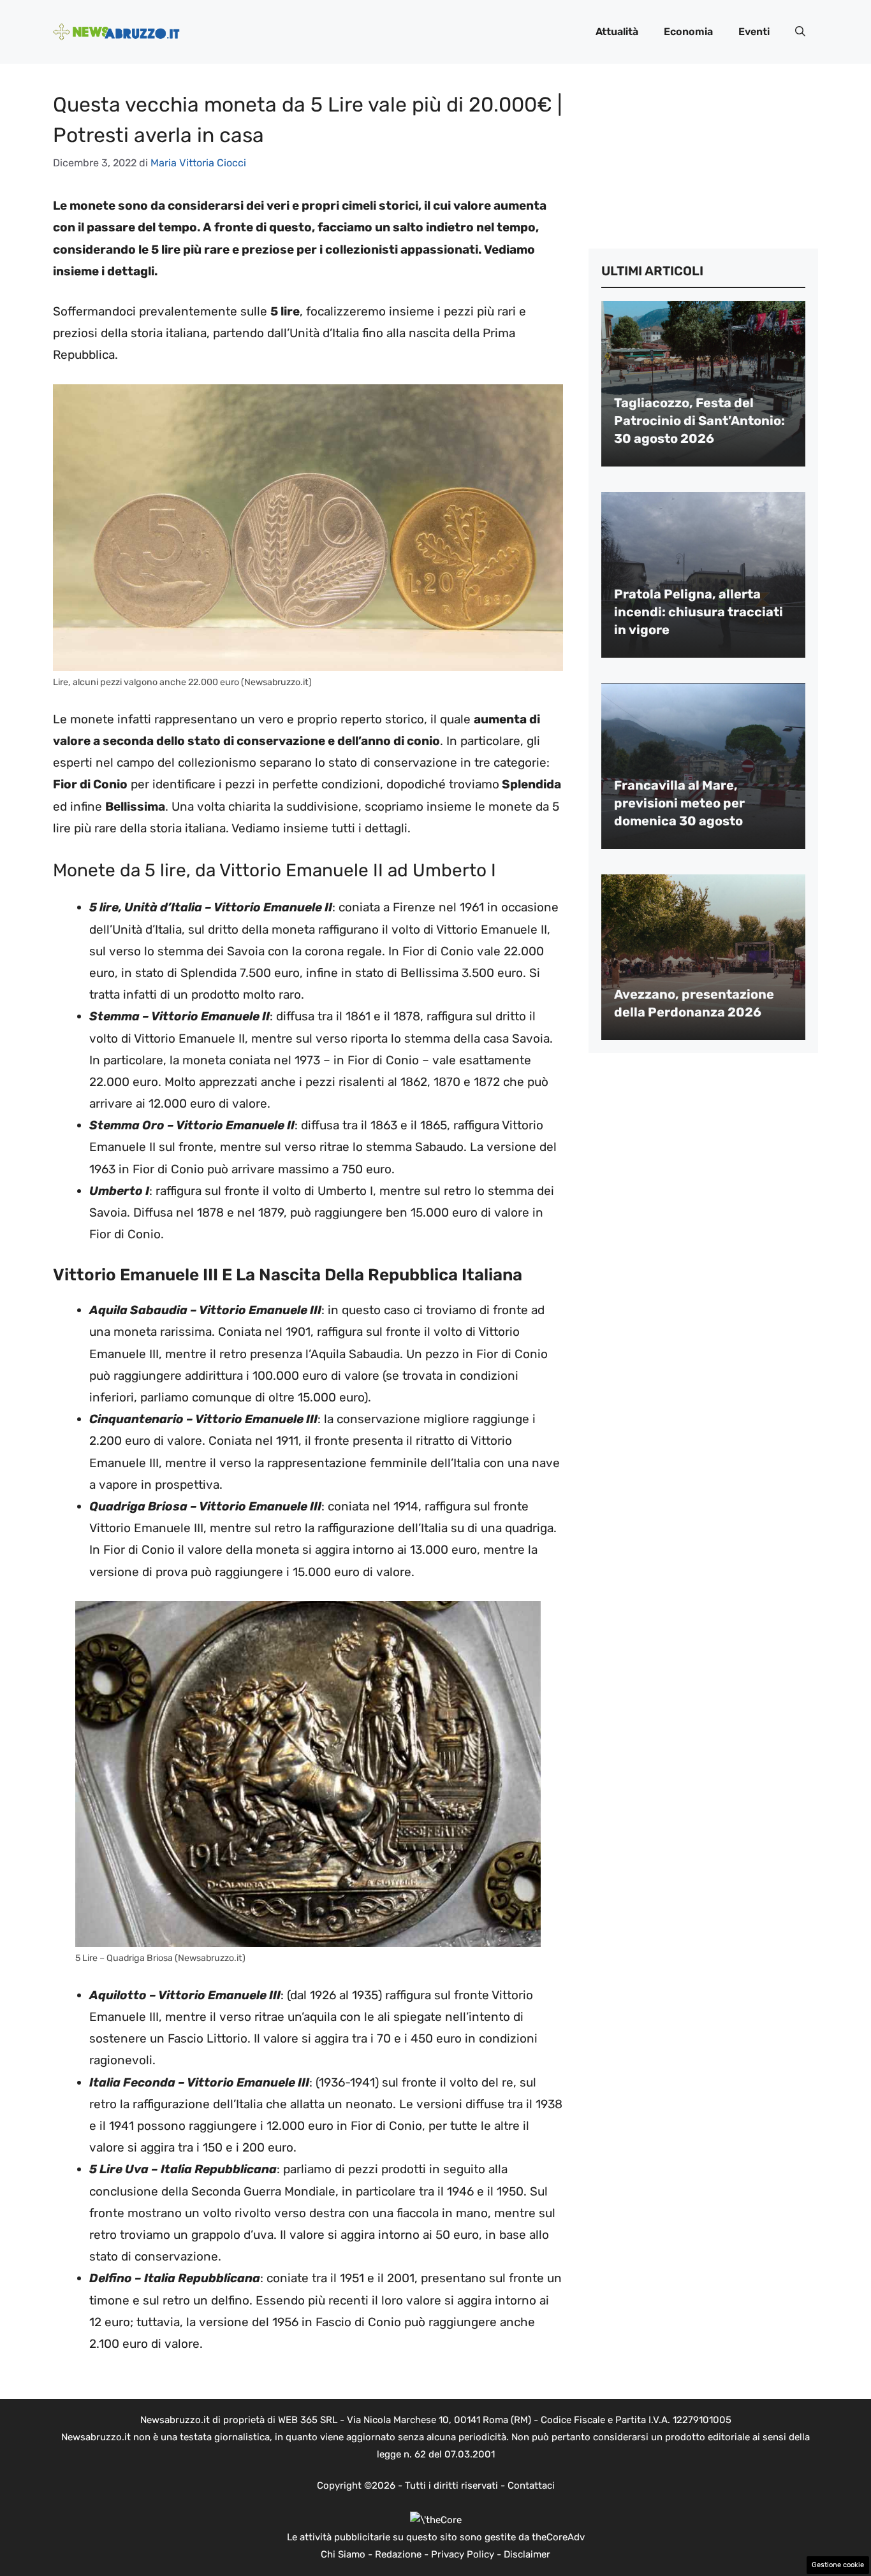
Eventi (754, 32)
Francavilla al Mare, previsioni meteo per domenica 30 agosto (679, 803)
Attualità (617, 32)
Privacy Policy (463, 2554)
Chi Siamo (343, 2554)
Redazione (398, 2554)
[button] (800, 32)
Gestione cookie (838, 2565)
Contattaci (531, 2486)
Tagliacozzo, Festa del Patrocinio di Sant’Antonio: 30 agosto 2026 (699, 421)
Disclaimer (527, 2554)
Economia (688, 32)
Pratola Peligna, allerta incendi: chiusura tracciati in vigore (699, 612)
